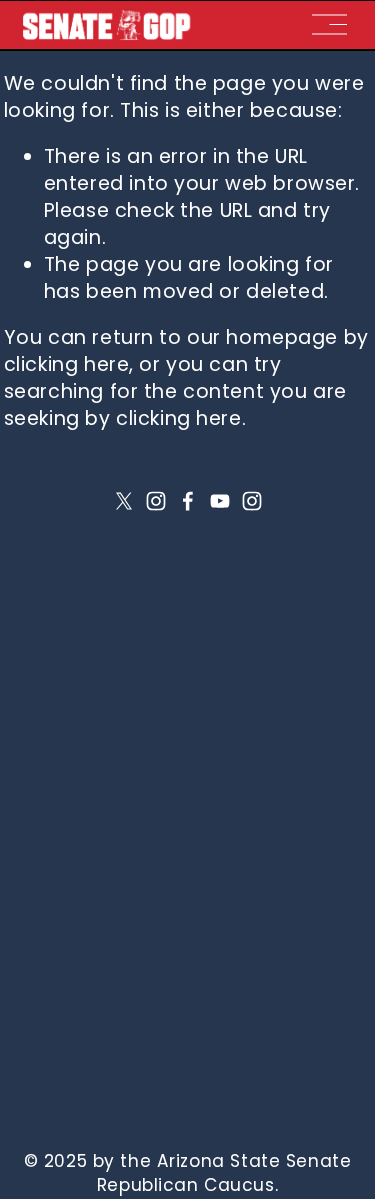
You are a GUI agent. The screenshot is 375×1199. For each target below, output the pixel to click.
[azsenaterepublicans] (252, 501)
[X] (124, 501)
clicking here (67, 364)
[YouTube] (220, 501)
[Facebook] (188, 501)
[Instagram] (156, 501)
